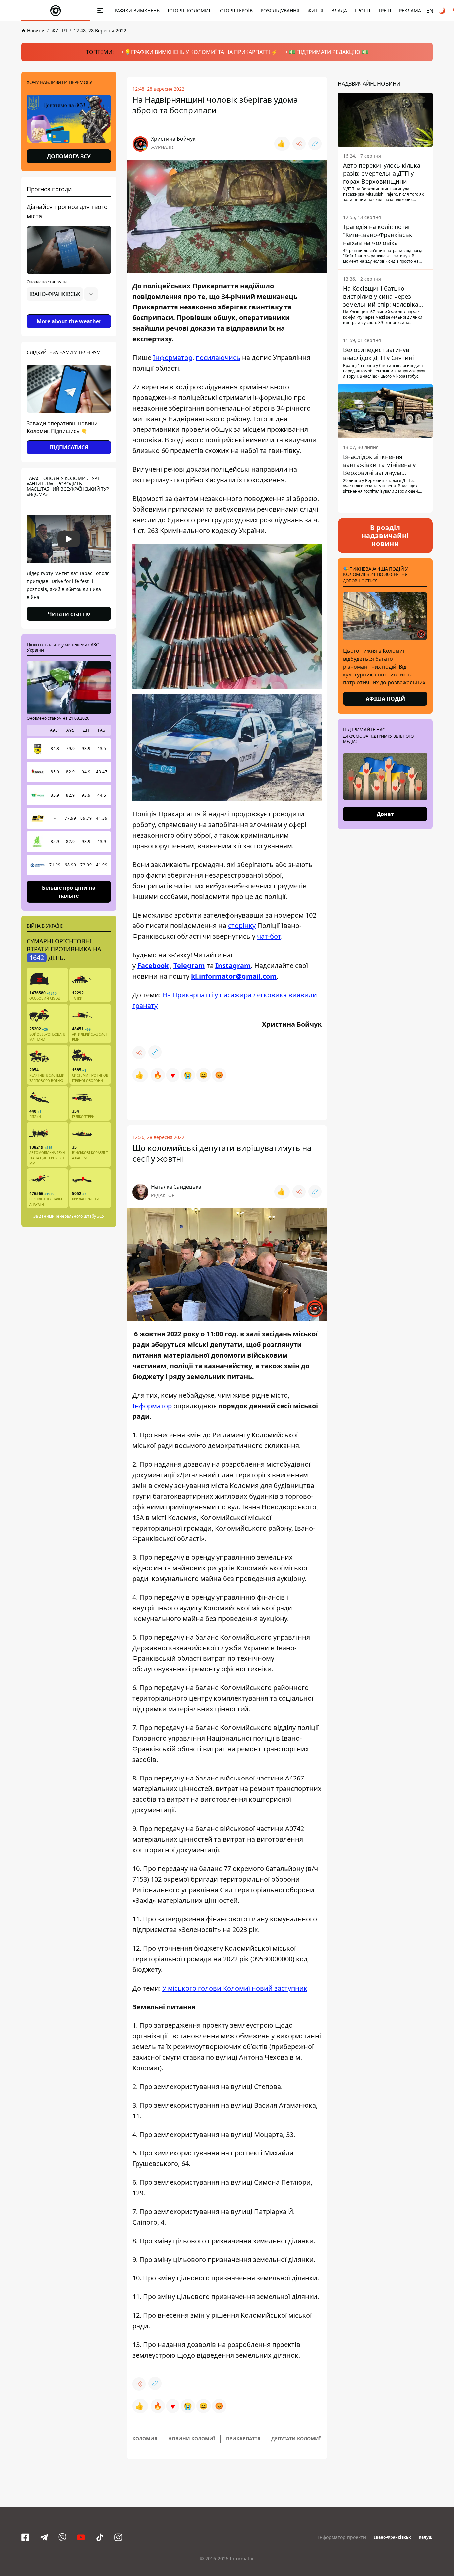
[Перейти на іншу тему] (443, 11)
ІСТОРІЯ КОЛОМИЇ (189, 10)
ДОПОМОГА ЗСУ (69, 156)
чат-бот (269, 936)
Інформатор (173, 358)
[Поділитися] (299, 144)
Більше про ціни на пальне (69, 891)
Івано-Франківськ (392, 2537)
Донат (385, 814)
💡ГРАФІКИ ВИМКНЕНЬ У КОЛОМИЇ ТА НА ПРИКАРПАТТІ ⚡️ (201, 52)
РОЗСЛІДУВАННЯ (280, 10)
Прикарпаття (243, 2439)
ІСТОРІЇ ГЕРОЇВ (235, 10)
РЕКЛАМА (410, 10)
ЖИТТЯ (315, 10)
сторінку (242, 926)
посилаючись (218, 358)
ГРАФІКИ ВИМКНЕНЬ (136, 10)
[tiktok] (100, 2537)
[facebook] (25, 2537)
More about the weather (69, 321)
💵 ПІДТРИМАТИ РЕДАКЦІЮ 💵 (328, 52)
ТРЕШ (385, 10)
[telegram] (44, 2537)
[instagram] (118, 2537)
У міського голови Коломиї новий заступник (235, 1988)
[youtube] (81, 2537)
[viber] (62, 2537)
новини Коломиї (192, 2439)
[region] (69, 312)
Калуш (426, 2537)
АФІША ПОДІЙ (385, 699)
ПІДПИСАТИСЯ (69, 447)
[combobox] (62, 294)
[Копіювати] (315, 144)
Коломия (145, 2439)
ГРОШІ (363, 10)
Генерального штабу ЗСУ (80, 1216)
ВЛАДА (339, 10)
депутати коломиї (296, 2439)
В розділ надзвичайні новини (385, 535)
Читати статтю (69, 614)
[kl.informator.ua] (56, 11)
